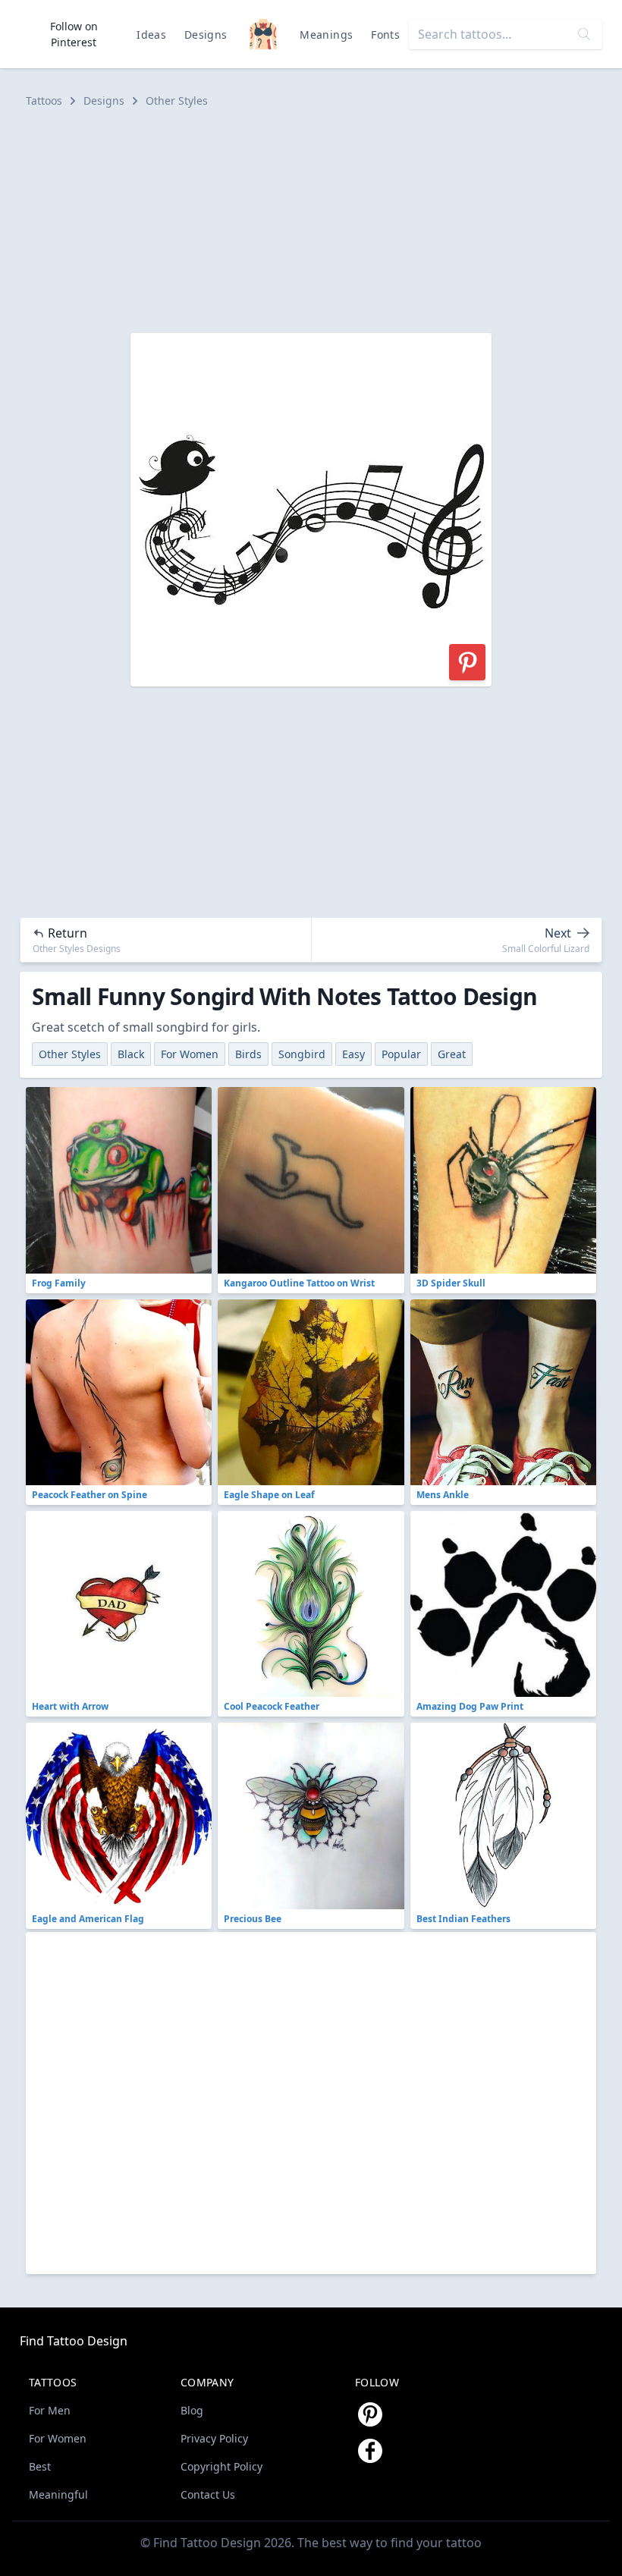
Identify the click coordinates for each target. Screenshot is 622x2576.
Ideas (151, 35)
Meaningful (58, 2494)
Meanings (326, 35)
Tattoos (44, 101)
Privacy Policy (214, 2438)
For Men (50, 2410)
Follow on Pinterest (74, 34)
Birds (248, 1054)
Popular (401, 1054)
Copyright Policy (221, 2466)
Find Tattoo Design (74, 2341)
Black (131, 1054)
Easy (353, 1054)
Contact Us (208, 2494)
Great (452, 1054)
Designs (206, 35)
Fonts (385, 35)
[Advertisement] (311, 221)
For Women (190, 1054)
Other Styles (177, 101)
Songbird (302, 1054)
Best (40, 2466)
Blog (192, 2410)
